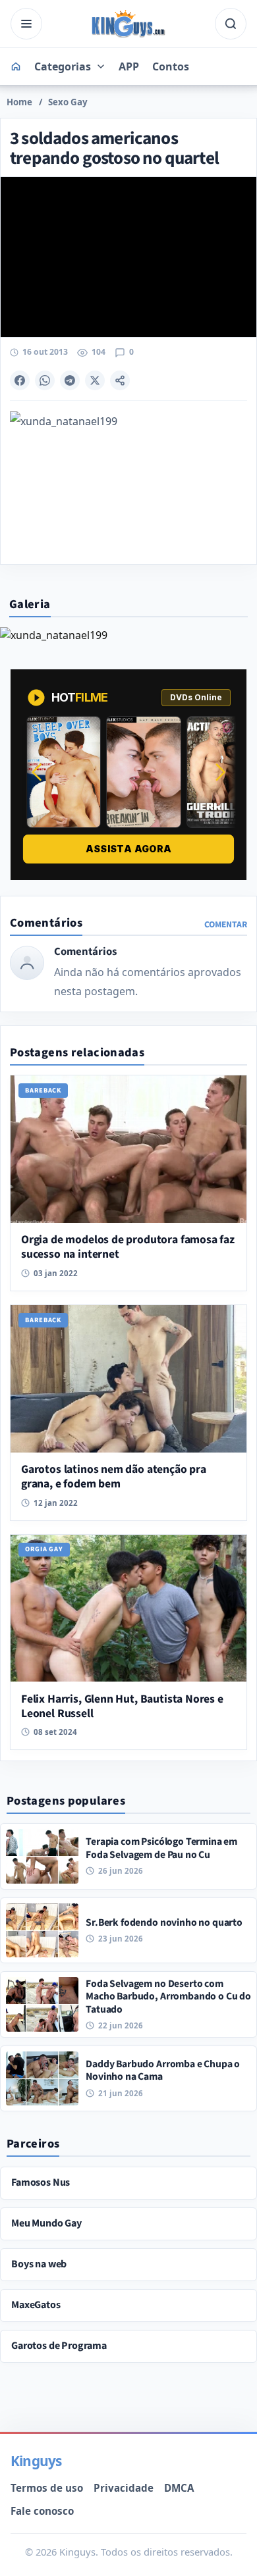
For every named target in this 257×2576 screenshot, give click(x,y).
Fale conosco (42, 2511)
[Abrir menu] (26, 24)
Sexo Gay (68, 102)
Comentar (226, 924)
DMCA (179, 2488)
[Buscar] (231, 24)
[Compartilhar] (120, 380)
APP (129, 66)
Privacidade (124, 2488)
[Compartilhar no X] (95, 380)
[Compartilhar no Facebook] (20, 380)
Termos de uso (47, 2488)
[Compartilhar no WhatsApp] (45, 380)
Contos (171, 66)
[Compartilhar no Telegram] (70, 380)
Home (19, 102)
